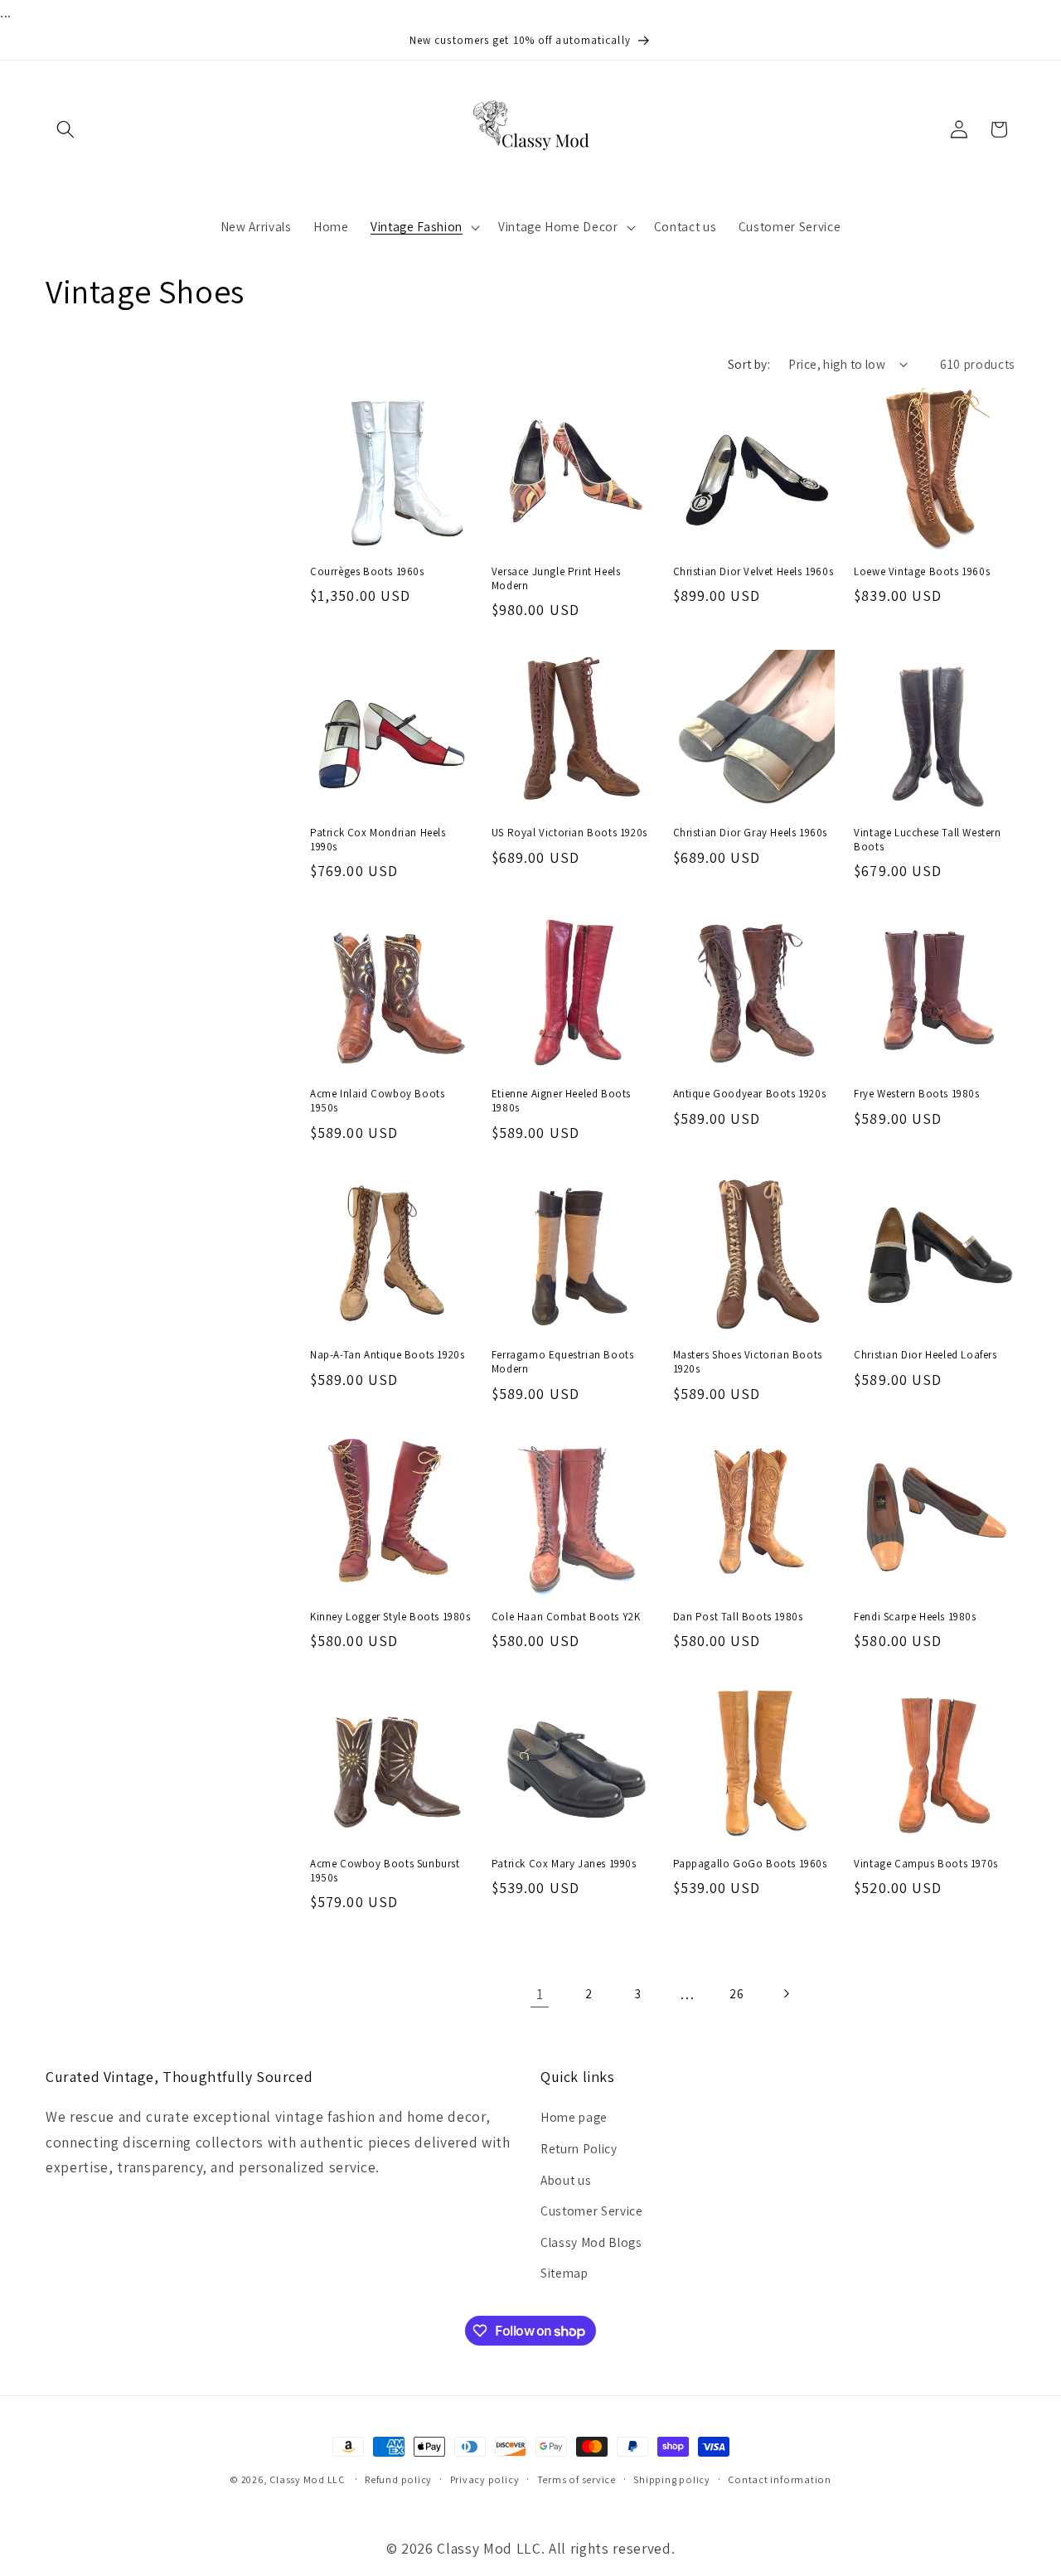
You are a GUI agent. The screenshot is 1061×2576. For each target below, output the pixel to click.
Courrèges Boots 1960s (367, 572)
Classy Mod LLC (308, 2479)
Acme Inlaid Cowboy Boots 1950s (377, 1101)
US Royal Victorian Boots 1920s (569, 833)
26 (736, 1993)
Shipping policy (672, 2479)
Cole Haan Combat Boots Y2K (566, 1617)
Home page (574, 2117)
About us (566, 2180)
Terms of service (577, 2479)
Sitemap (564, 2273)
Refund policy (398, 2479)
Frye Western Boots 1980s (916, 1094)
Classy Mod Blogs (591, 2242)
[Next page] (786, 1994)
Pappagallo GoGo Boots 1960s (750, 1864)
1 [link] (540, 1994)
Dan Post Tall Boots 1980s (738, 1617)
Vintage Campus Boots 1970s (926, 1864)
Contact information (780, 2479)
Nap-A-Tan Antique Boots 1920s (387, 1355)
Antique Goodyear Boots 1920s (750, 1094)
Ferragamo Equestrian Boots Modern (563, 1362)
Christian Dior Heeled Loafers (925, 1355)
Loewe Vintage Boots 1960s (922, 572)
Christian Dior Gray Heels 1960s (751, 833)
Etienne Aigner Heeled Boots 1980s (561, 1101)
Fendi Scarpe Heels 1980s (915, 1617)
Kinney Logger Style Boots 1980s (390, 1617)
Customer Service (592, 2210)
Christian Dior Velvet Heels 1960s (753, 572)
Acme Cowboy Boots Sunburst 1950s (385, 1871)
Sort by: (749, 364)
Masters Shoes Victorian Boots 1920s (748, 1362)
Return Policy (579, 2148)
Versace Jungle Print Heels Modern (556, 579)
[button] (65, 129)
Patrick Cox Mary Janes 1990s (564, 1864)
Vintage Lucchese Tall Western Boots (927, 840)
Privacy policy (485, 2479)
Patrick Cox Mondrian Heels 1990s (378, 840)
